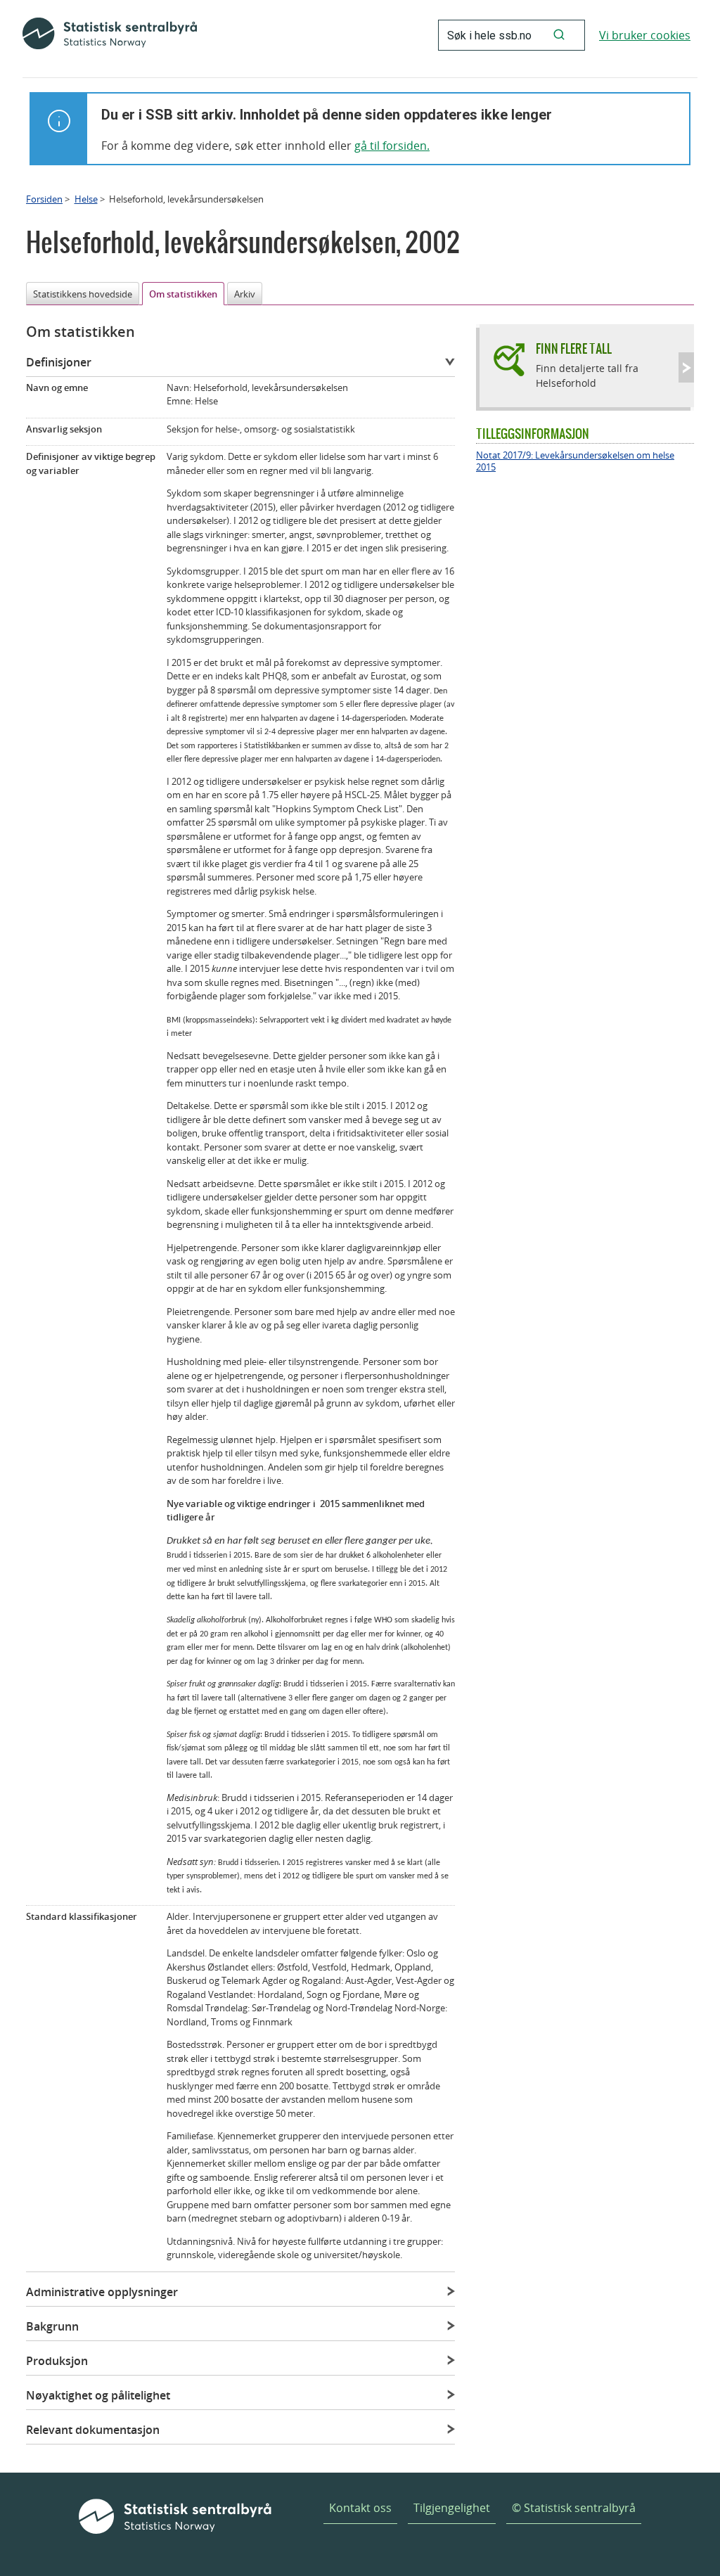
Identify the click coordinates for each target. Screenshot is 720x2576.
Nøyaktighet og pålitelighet (98, 2395)
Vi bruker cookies (645, 35)
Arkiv (245, 294)
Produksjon (57, 2361)
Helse (86, 199)
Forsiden (44, 199)
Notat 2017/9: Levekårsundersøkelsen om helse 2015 (575, 461)
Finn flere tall (574, 348)
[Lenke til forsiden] (110, 35)
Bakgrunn (52, 2326)
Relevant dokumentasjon (93, 2430)
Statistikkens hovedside (83, 294)
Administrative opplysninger (102, 2292)
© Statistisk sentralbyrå (574, 2508)
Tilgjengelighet (452, 2508)
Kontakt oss (360, 2508)
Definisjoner (59, 362)
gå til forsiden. (392, 146)
